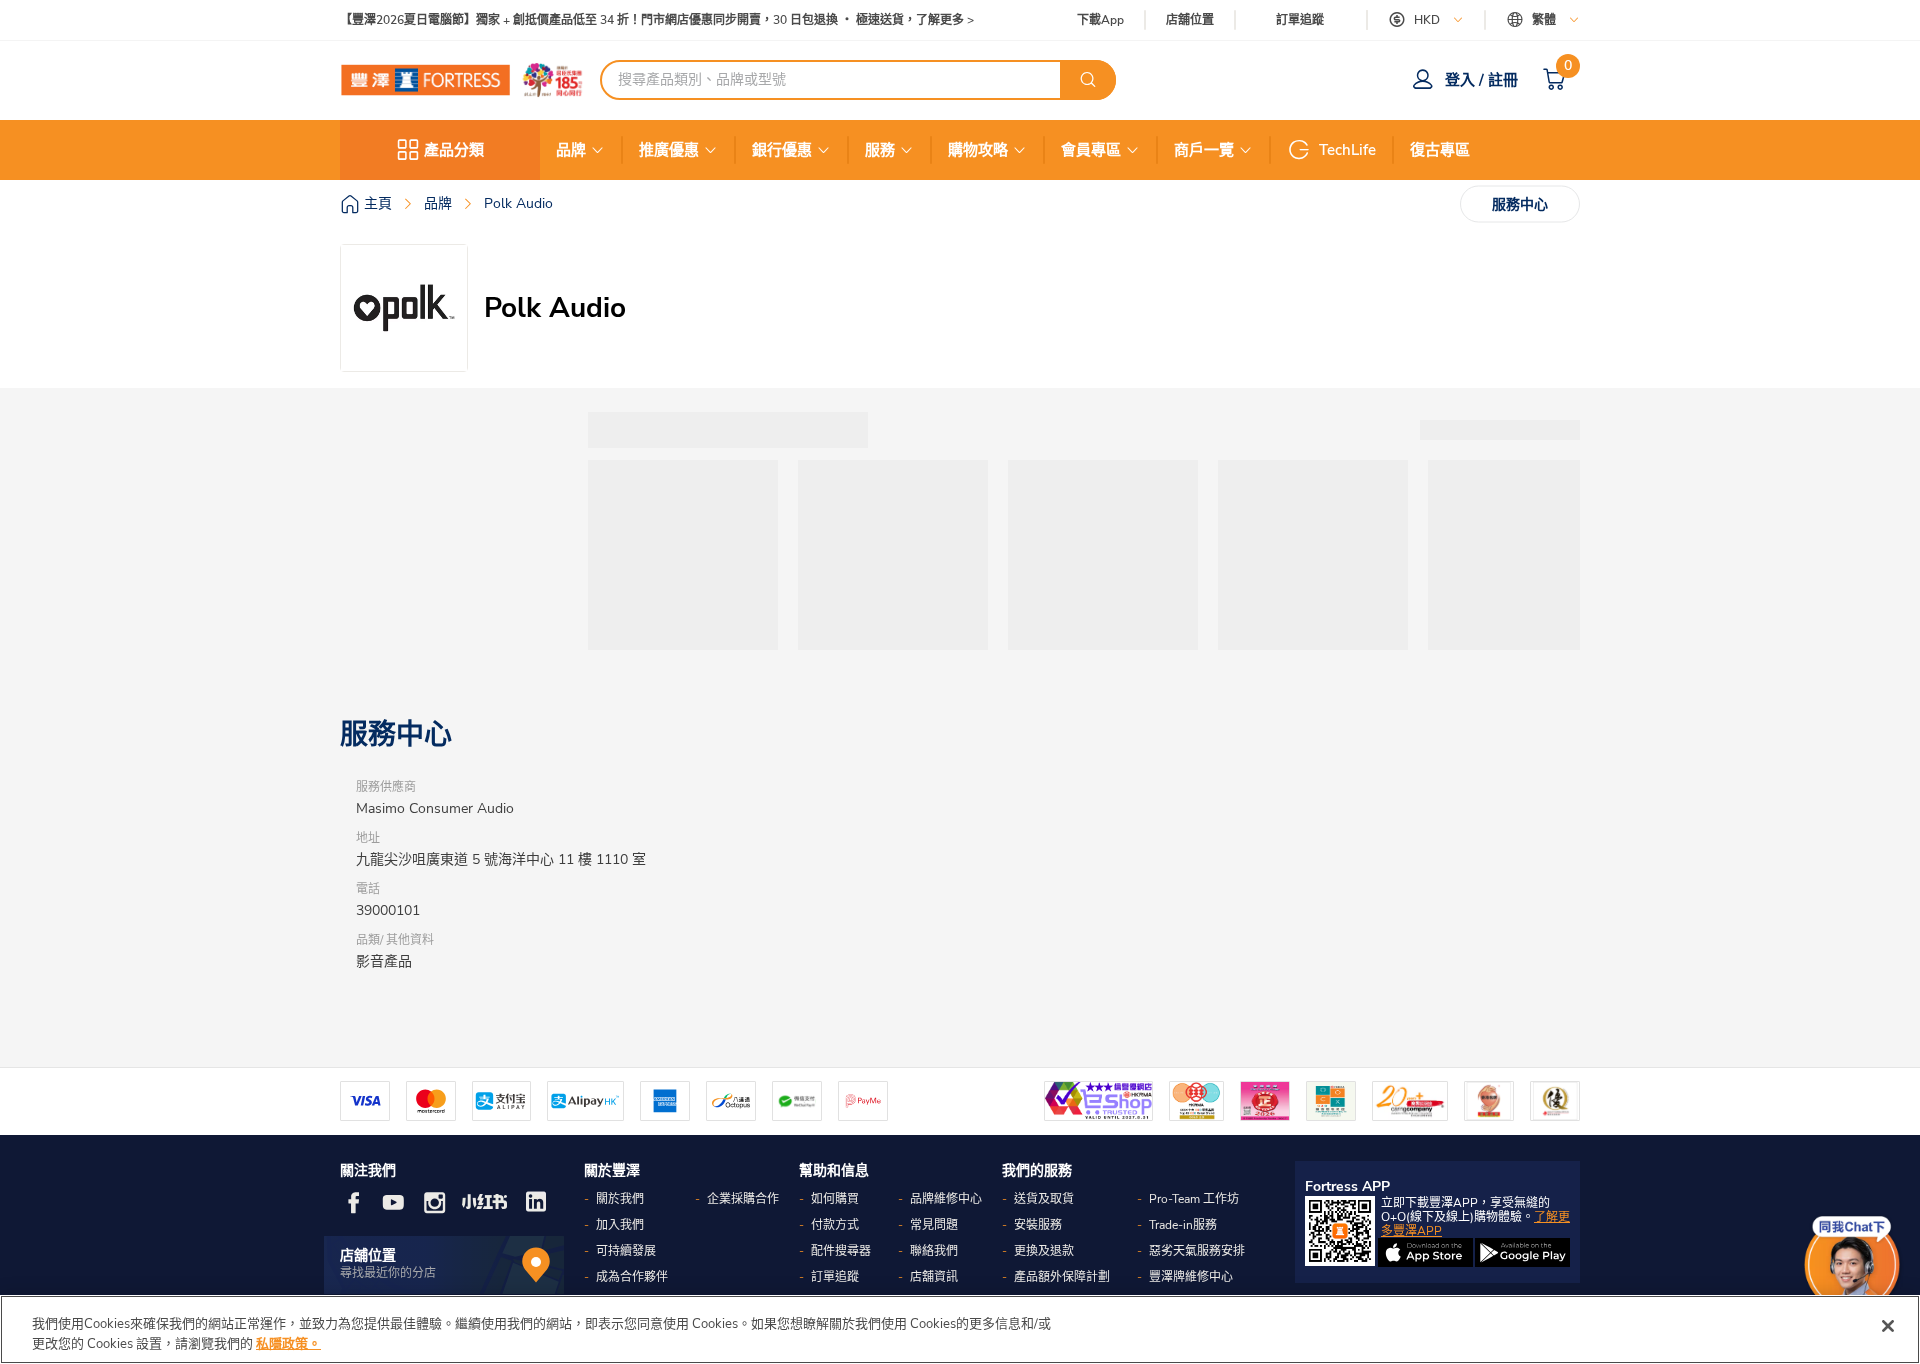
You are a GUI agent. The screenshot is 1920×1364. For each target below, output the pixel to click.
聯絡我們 (934, 1251)
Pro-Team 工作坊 (1194, 1199)
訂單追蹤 (1300, 20)
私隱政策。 (288, 1343)
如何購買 (835, 1199)
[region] (960, 1329)
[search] (1088, 80)
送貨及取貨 (1044, 1199)
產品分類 (454, 150)
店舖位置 (1190, 20)
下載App (1100, 20)
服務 (880, 150)
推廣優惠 (669, 150)
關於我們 (620, 1199)
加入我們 (620, 1225)
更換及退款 (1044, 1251)
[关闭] (1888, 1326)
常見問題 (934, 1225)
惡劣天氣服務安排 (1197, 1251)
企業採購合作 (743, 1199)
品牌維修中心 (946, 1199)
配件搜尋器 (841, 1251)
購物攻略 (978, 150)
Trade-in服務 (1183, 1225)
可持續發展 (626, 1251)
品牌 (571, 150)
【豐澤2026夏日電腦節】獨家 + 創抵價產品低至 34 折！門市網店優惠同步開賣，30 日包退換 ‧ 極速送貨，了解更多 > (657, 20)
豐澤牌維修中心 (1191, 1277)
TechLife (1347, 150)
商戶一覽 (1204, 150)
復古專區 (1440, 150)
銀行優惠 (782, 150)
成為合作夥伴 (632, 1277)
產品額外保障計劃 (1062, 1277)
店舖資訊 (934, 1277)
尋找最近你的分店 (388, 1273)
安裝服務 (1038, 1225)
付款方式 (835, 1225)
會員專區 (1091, 150)
